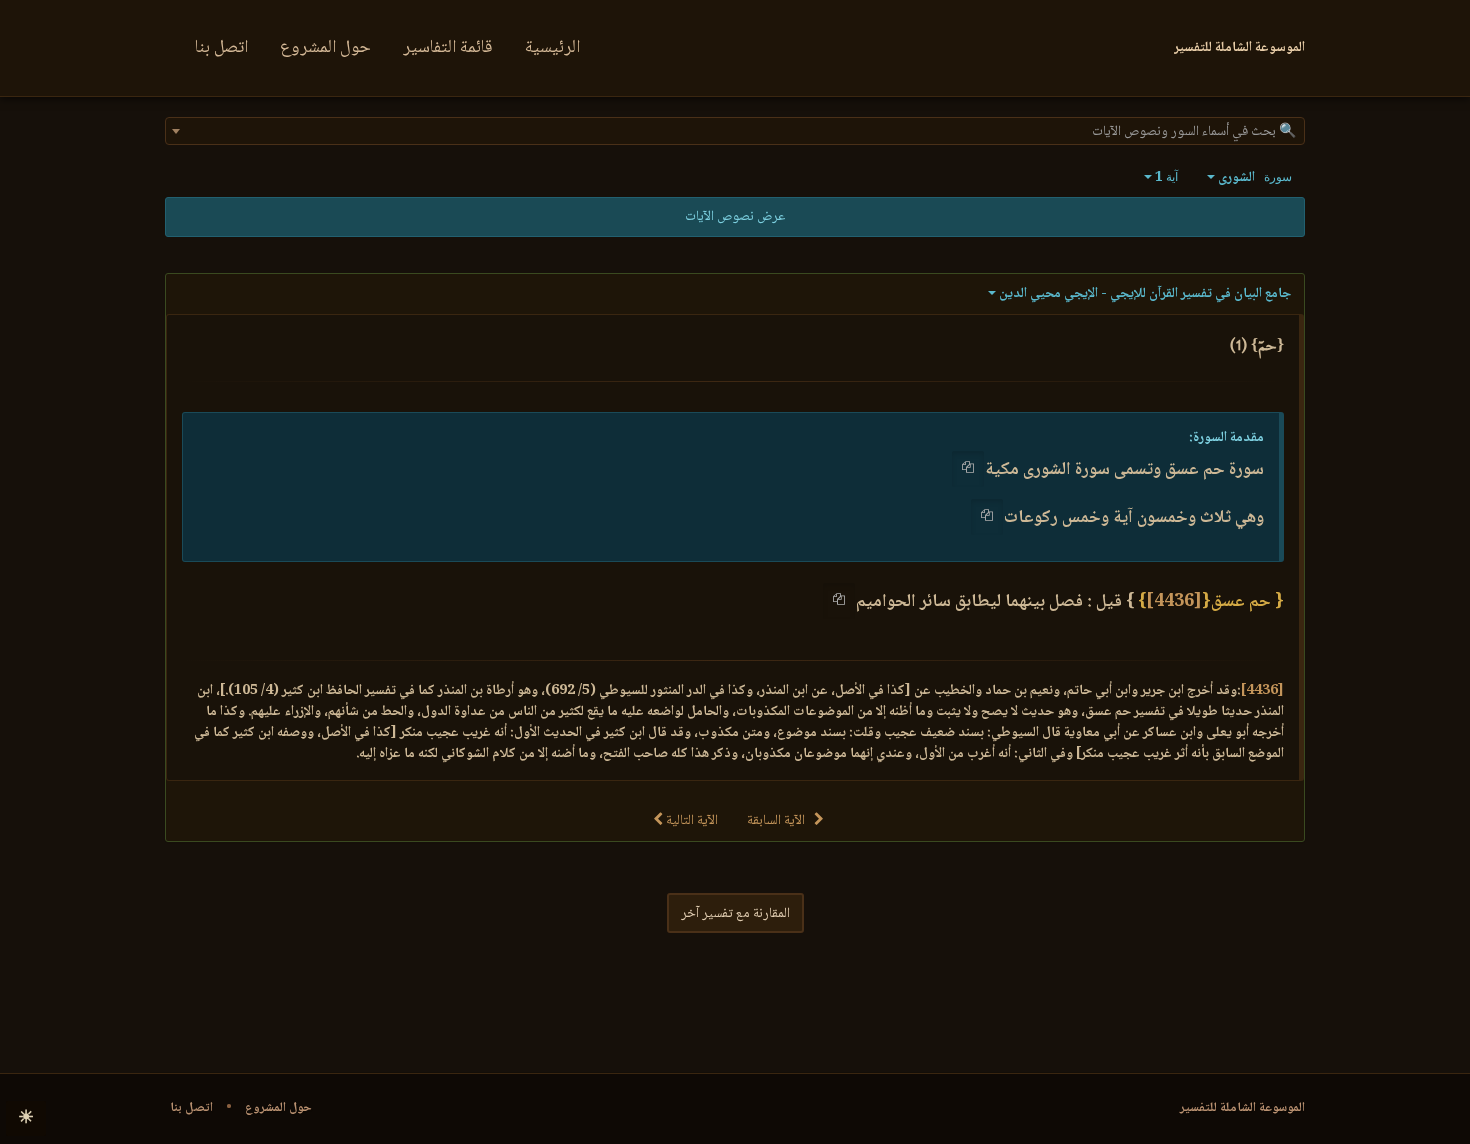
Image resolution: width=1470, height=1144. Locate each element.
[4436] (1174, 602)
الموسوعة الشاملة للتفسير (1242, 1108)
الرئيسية (552, 48)
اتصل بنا (221, 48)
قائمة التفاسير (448, 48)
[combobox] (735, 131)
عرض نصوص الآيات (735, 217)
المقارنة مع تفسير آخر (735, 914)
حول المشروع (325, 48)
